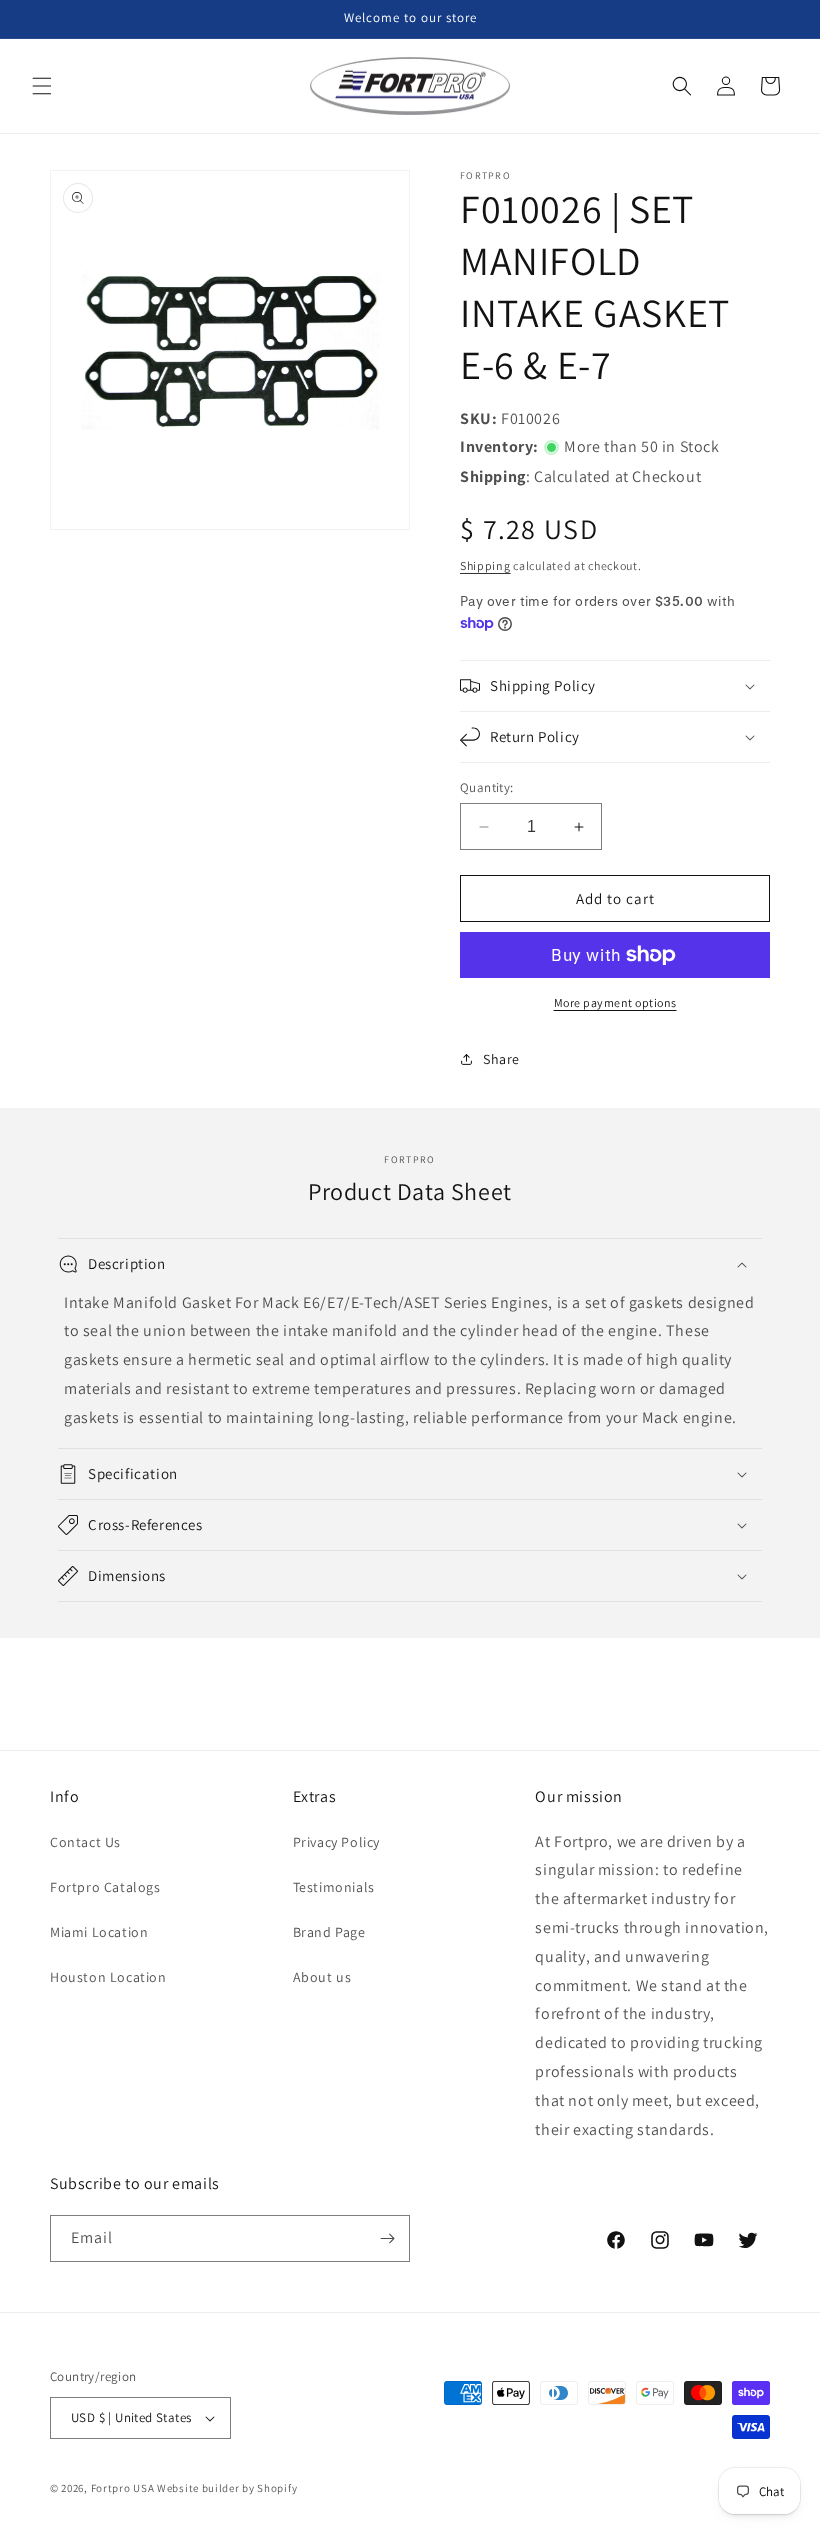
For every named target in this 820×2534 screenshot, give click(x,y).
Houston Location (108, 1977)
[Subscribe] (387, 2238)
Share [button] (501, 1059)
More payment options (615, 1002)
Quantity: (487, 787)
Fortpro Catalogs (105, 1887)
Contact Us (85, 1842)
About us (322, 1977)
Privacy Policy (336, 1842)
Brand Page (329, 1932)
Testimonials (334, 1887)
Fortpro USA (123, 2488)
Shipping (485, 565)
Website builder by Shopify (227, 2488)
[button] (42, 86)
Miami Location (99, 1932)
